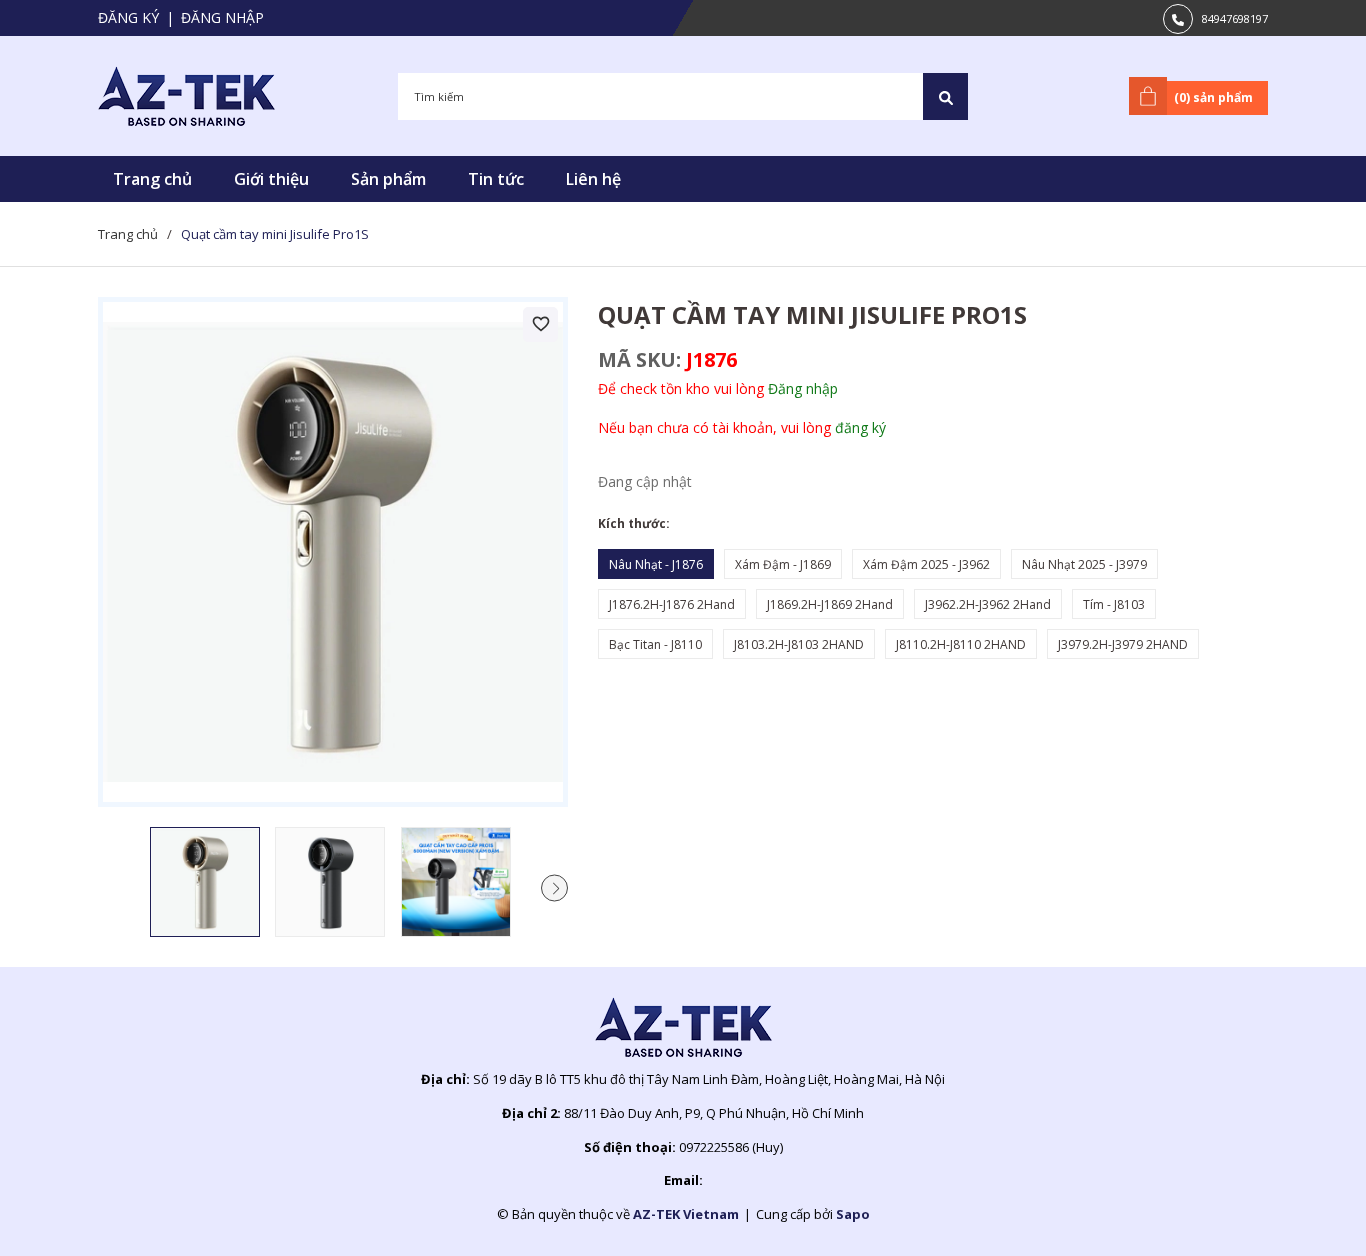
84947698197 (1235, 18)
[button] (554, 887)
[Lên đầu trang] (1301, 1209)
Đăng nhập (222, 17)
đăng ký (860, 427)
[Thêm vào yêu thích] (540, 324)
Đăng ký (128, 17)
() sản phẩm (1213, 97)
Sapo (853, 1214)
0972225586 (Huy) (731, 1147)
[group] (333, 552)
